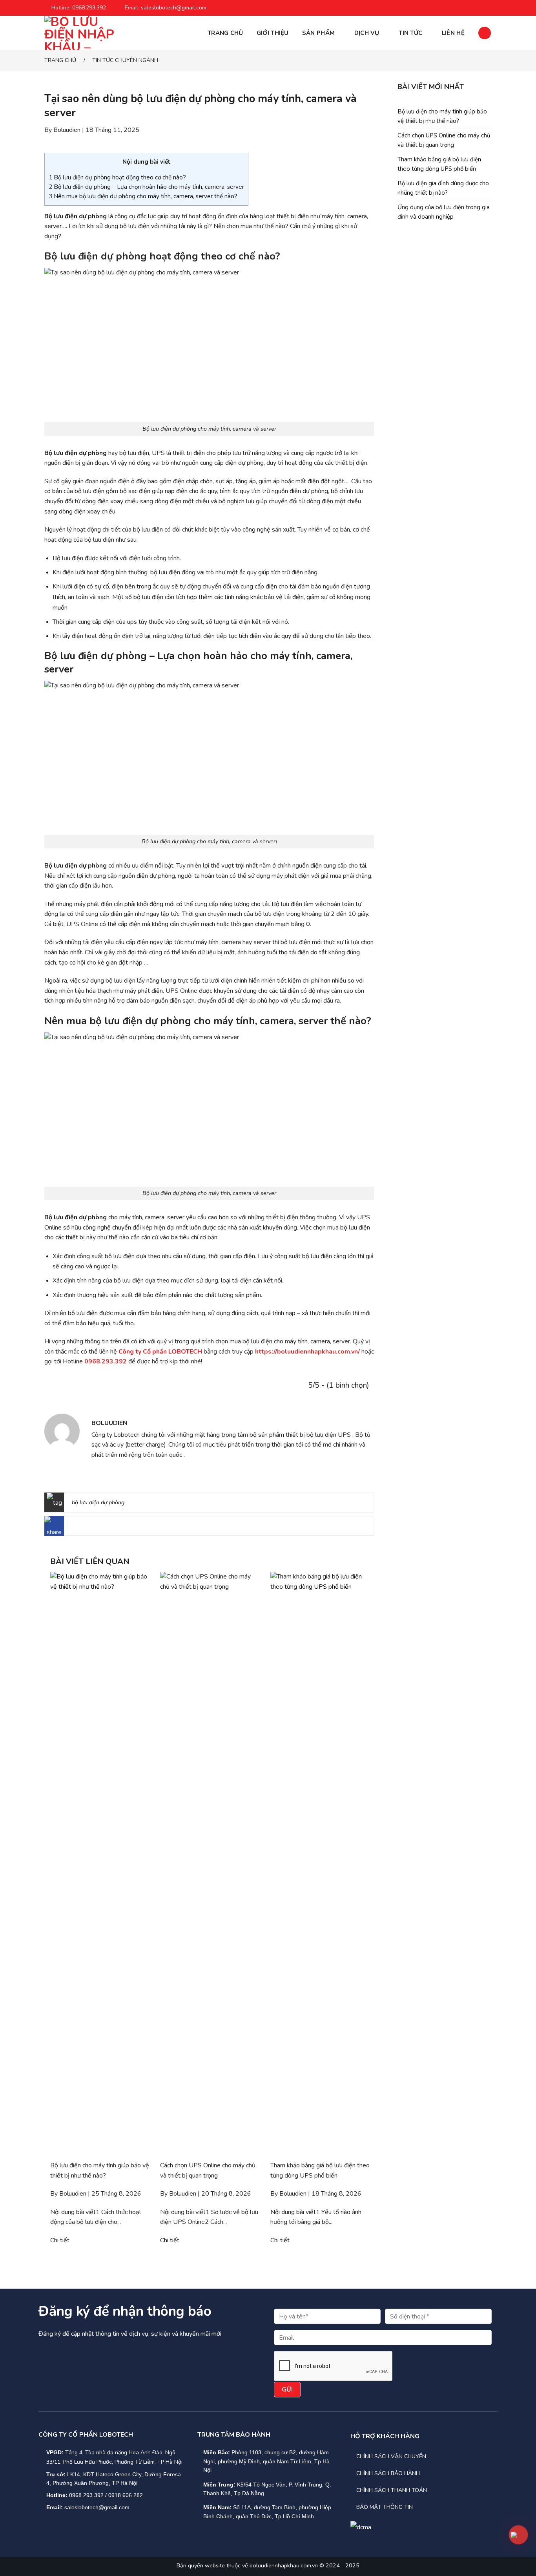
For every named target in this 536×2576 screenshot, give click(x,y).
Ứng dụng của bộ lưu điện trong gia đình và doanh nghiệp (444, 212)
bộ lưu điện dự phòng (98, 1503)
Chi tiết (60, 2240)
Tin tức (410, 33)
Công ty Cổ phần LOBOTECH (160, 1352)
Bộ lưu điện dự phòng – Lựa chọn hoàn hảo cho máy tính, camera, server (146, 187)
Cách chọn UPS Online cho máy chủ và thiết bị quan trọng (444, 140)
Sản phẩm (318, 33)
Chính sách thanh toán (392, 2490)
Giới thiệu (273, 33)
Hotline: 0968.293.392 (79, 8)
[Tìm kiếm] (485, 33)
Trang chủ (225, 33)
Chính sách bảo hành (388, 2473)
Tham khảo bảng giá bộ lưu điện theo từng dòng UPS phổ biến (439, 164)
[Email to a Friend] (99, 1528)
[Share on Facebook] (74, 1528)
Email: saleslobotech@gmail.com (166, 8)
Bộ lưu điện (71, 256)
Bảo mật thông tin (385, 2507)
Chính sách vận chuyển (391, 2456)
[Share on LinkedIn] (124, 1528)
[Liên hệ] (518, 2535)
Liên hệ (453, 33)
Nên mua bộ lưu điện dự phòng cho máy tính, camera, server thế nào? (143, 196)
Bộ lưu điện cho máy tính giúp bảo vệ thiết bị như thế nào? (442, 116)
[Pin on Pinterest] (111, 1528)
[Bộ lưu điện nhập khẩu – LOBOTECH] (84, 33)
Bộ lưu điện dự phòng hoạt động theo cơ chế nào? (117, 177)
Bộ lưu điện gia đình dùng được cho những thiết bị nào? (443, 188)
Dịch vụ (367, 33)
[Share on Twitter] (87, 1528)
